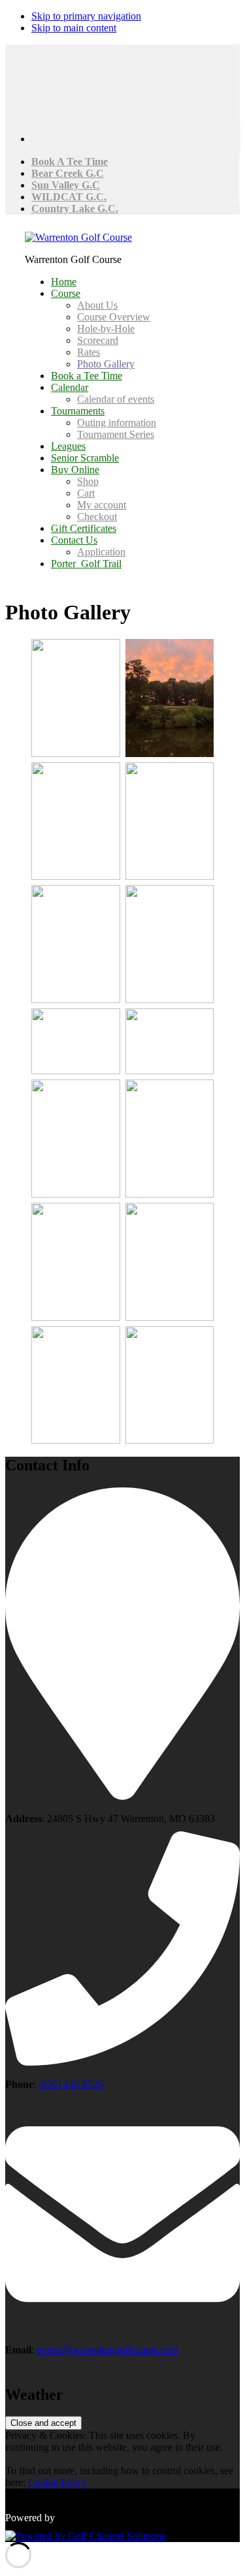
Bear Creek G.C (68, 173)
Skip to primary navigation (86, 16)
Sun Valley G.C (66, 185)
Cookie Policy (57, 2482)
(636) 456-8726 (71, 2084)
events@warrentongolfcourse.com (107, 2350)
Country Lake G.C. (75, 209)
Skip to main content (74, 28)
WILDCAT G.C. (69, 197)
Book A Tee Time (70, 162)
